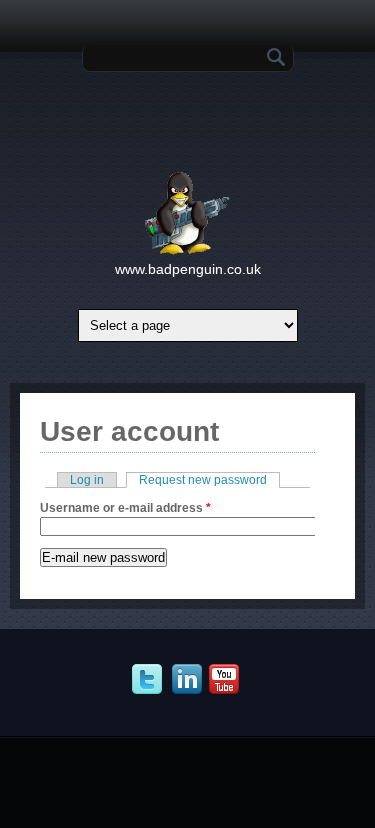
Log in (87, 480)
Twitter (149, 680)
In (189, 680)
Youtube (226, 680)
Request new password (209, 480)
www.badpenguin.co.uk (188, 269)
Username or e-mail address (125, 508)
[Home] (187, 251)
